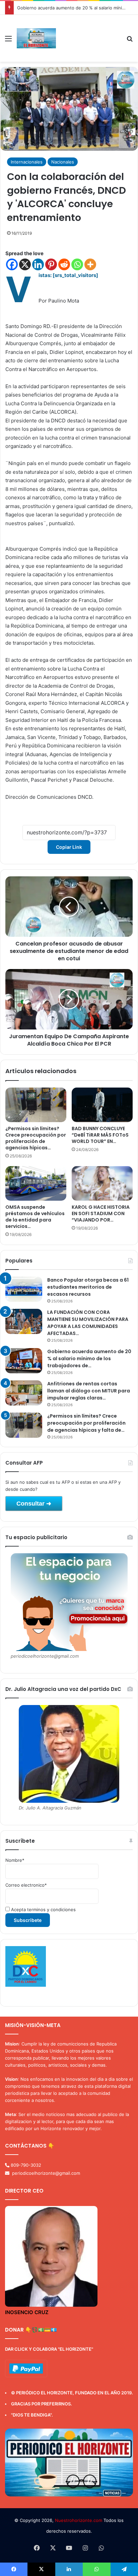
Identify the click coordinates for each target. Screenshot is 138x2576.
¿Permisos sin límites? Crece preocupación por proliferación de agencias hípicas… (36, 1138)
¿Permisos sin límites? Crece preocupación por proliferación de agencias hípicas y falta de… (86, 1423)
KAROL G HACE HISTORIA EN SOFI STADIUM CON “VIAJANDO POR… (101, 1213)
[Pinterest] (51, 264)
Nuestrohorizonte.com (79, 2520)
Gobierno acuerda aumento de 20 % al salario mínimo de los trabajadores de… (89, 1359)
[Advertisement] (88, 39)
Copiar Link (69, 847)
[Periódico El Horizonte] (36, 38)
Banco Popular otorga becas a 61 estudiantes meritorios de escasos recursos (88, 1287)
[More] (90, 264)
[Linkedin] (38, 264)
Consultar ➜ (34, 1504)
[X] (25, 264)
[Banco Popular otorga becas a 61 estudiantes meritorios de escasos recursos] (24, 1289)
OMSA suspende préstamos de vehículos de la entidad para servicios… (35, 1217)
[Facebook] (12, 264)
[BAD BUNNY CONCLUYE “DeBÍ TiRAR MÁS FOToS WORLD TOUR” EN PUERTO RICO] (102, 1105)
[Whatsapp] (77, 264)
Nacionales (63, 162)
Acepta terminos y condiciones (43, 1910)
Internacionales (27, 162)
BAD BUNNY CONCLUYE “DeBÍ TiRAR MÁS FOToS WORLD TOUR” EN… (100, 1135)
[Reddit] (64, 264)
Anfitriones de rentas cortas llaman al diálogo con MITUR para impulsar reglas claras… (89, 1391)
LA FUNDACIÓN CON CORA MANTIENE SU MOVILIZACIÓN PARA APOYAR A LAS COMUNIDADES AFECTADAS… (88, 1323)
